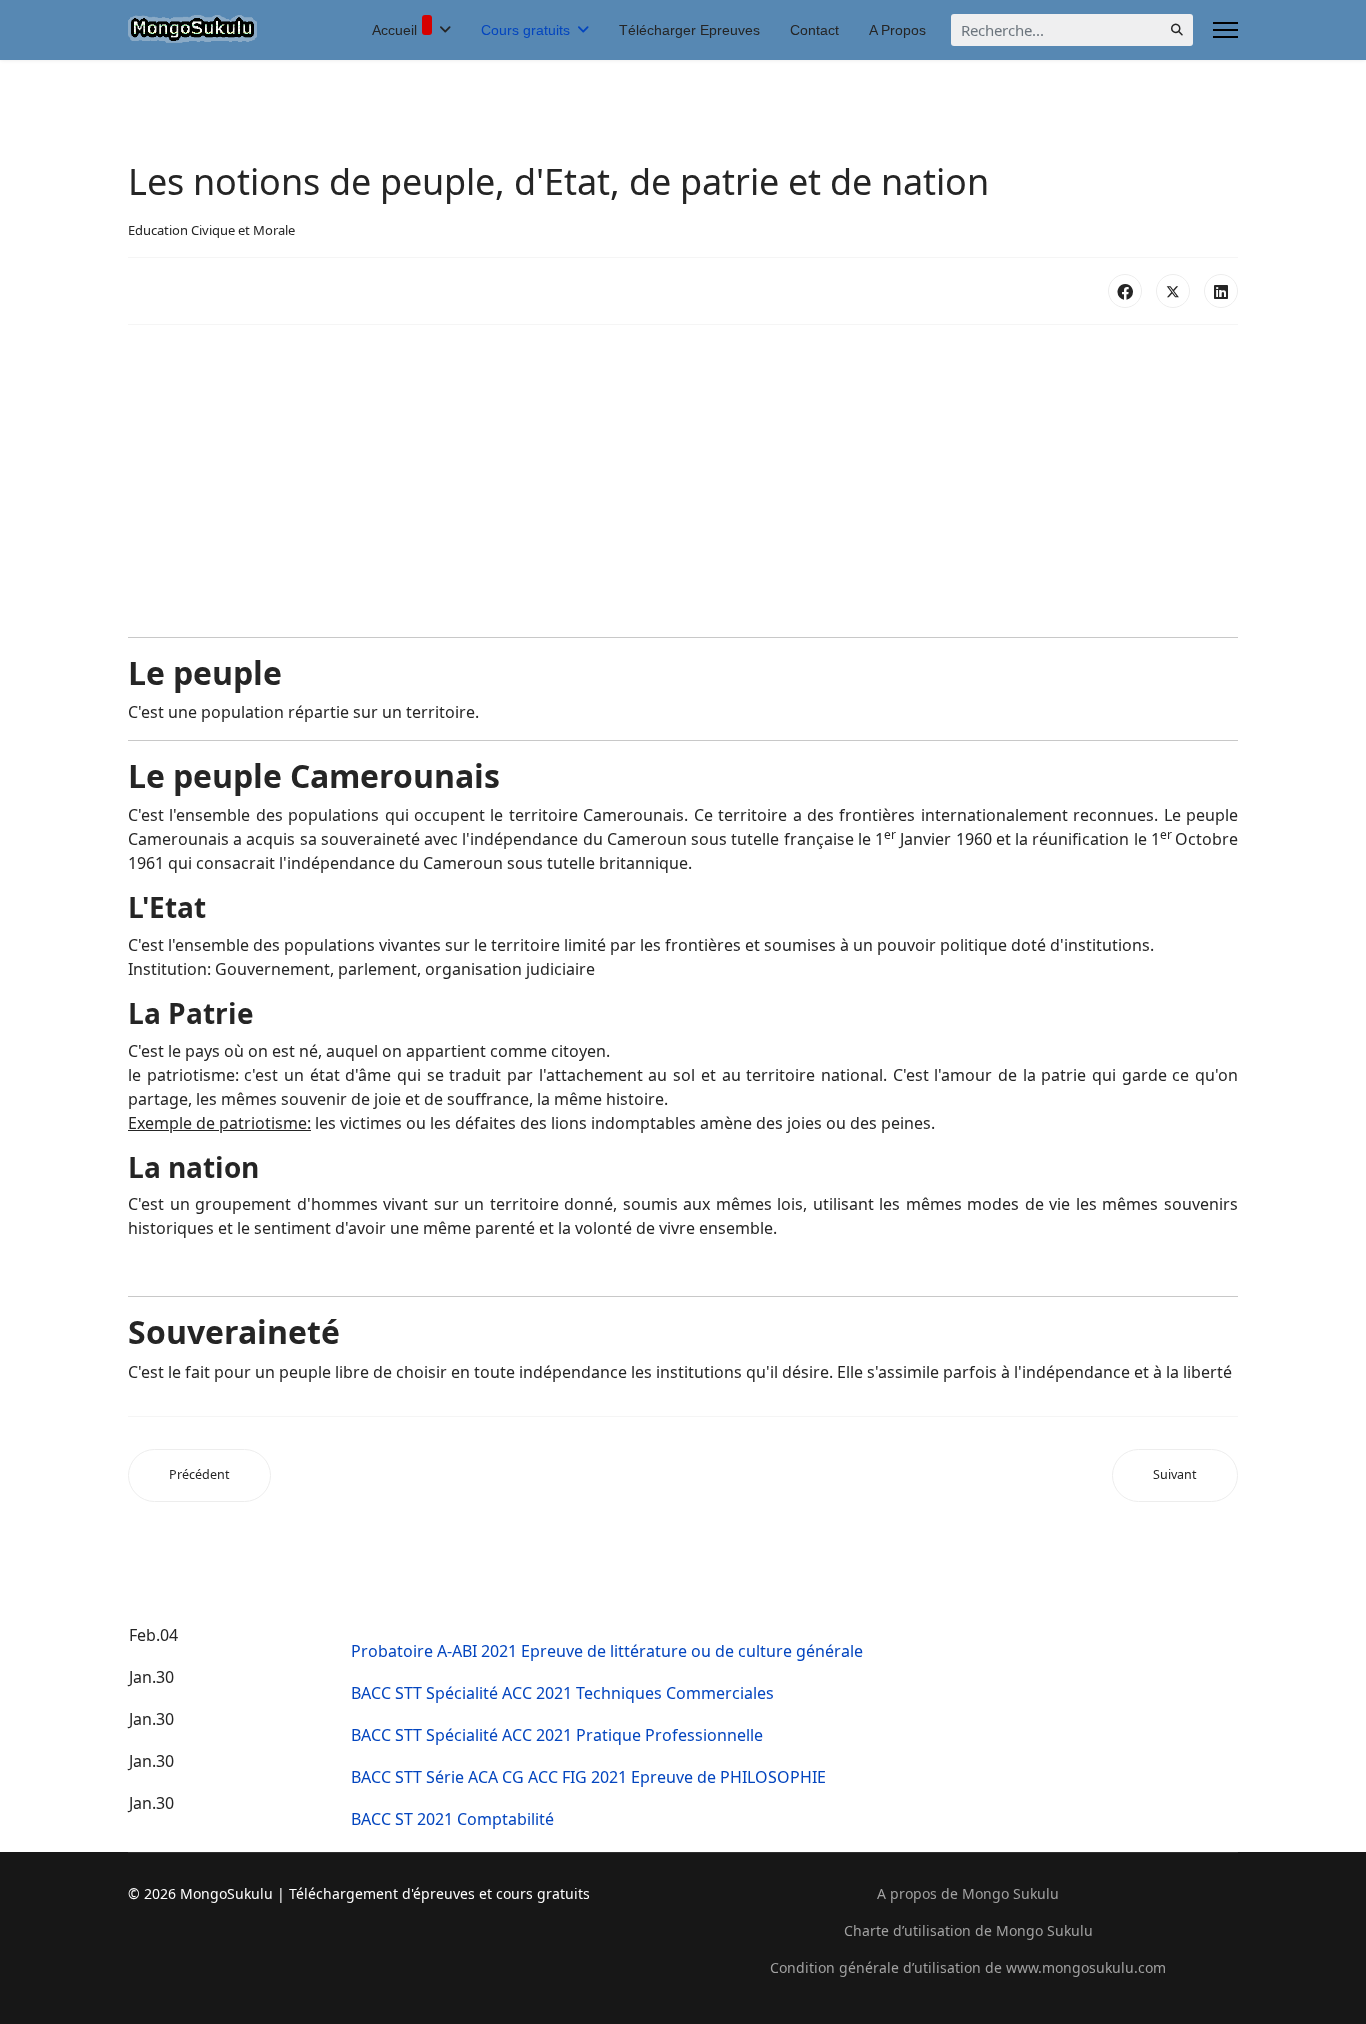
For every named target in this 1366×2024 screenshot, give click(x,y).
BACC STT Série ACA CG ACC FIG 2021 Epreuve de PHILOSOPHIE (588, 1777)
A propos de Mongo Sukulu (968, 1893)
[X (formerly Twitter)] (1173, 291)
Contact (814, 30)
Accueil (394, 30)
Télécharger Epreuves (689, 30)
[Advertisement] (683, 481)
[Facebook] (1125, 291)
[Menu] (1225, 30)
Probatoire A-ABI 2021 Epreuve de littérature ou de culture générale (607, 1651)
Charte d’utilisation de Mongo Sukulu (968, 1930)
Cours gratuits (525, 30)
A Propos (897, 30)
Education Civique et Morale (211, 230)
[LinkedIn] (1221, 291)
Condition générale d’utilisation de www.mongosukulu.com (968, 1967)
